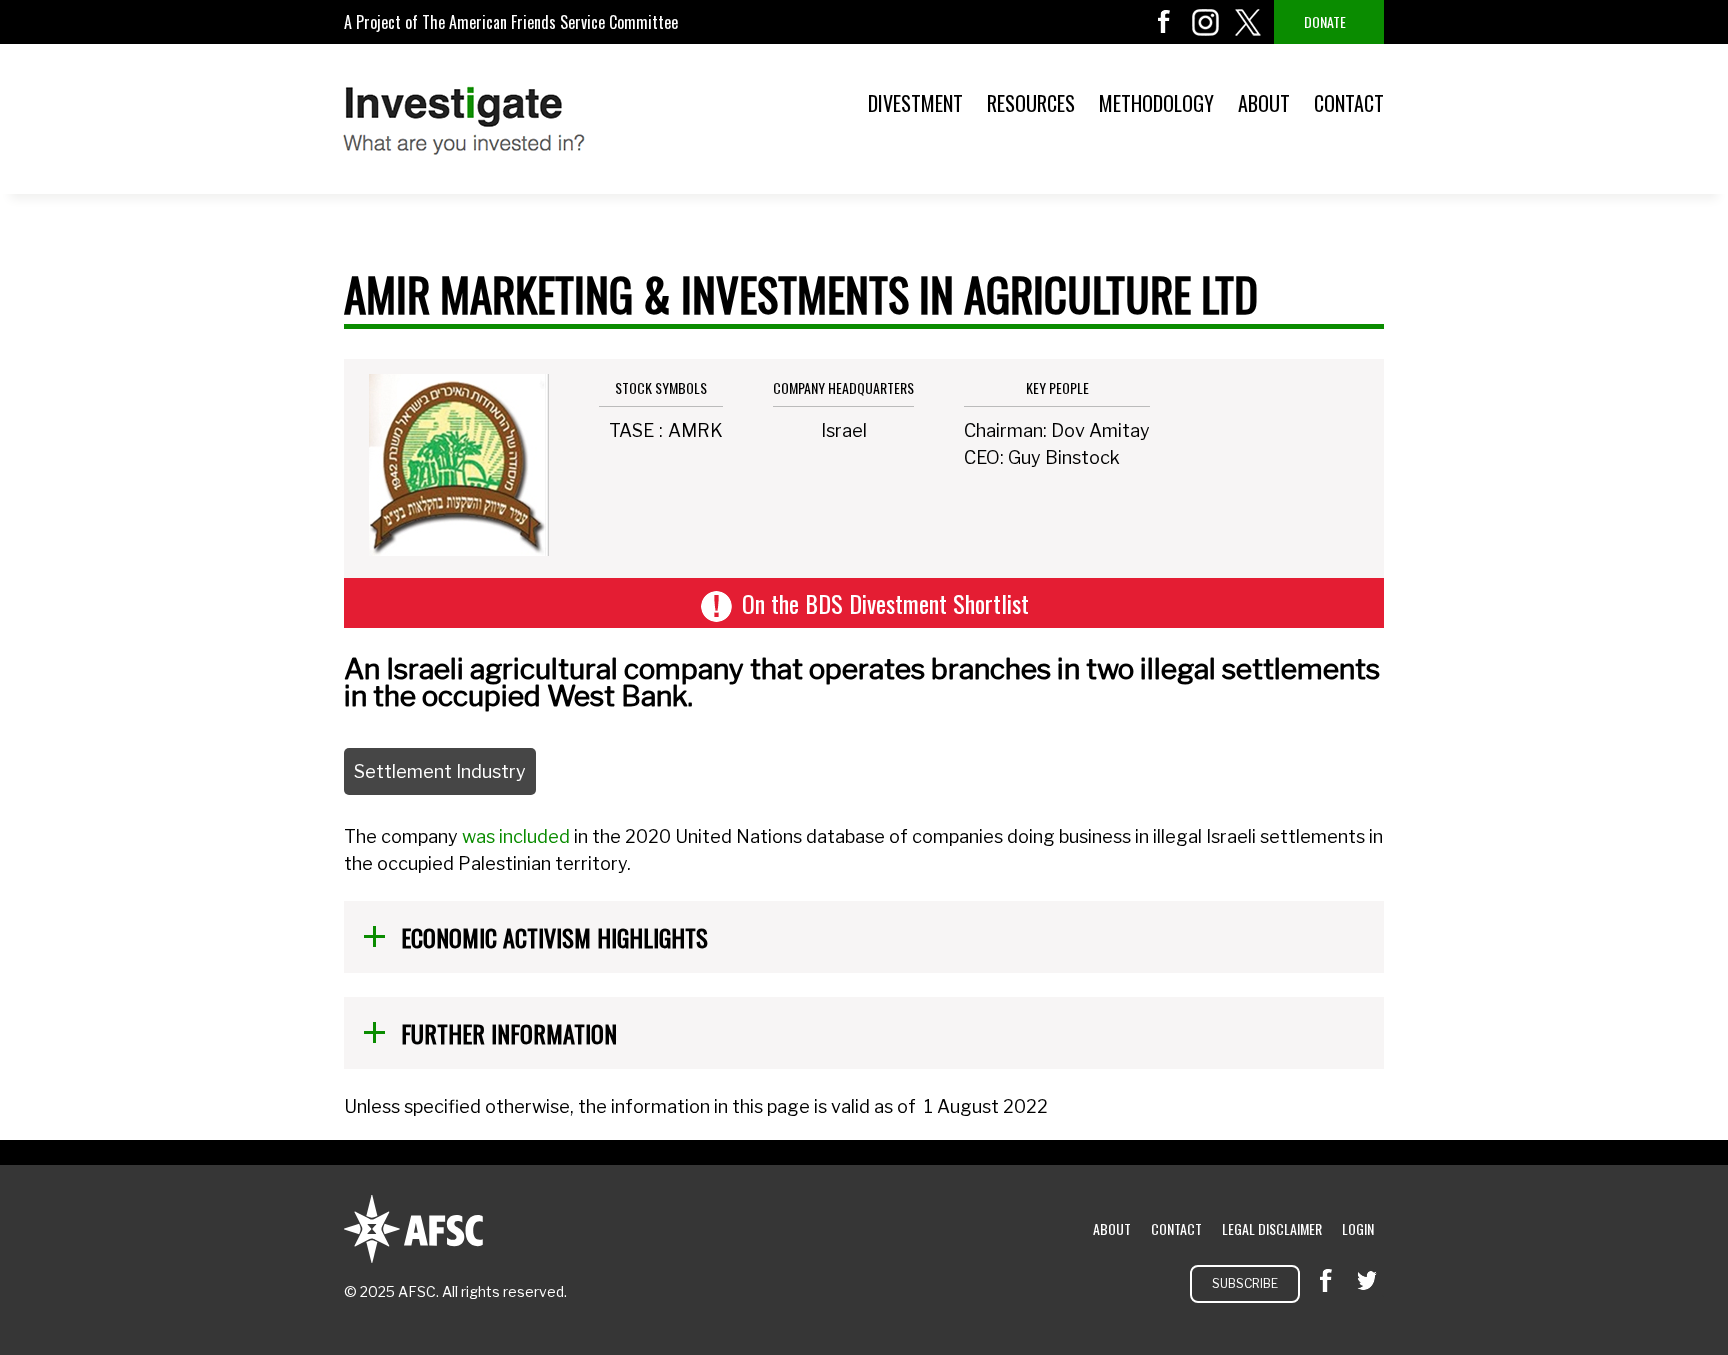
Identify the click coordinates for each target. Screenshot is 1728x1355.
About (1264, 103)
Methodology (1156, 103)
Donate (1325, 21)
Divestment (915, 103)
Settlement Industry (440, 771)
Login (1358, 1228)
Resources (1031, 103)
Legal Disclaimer (1272, 1228)
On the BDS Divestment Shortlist (885, 603)
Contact (1349, 103)
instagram (1206, 22)
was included (516, 836)
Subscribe (1245, 1283)
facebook (1164, 22)
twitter (1248, 22)
